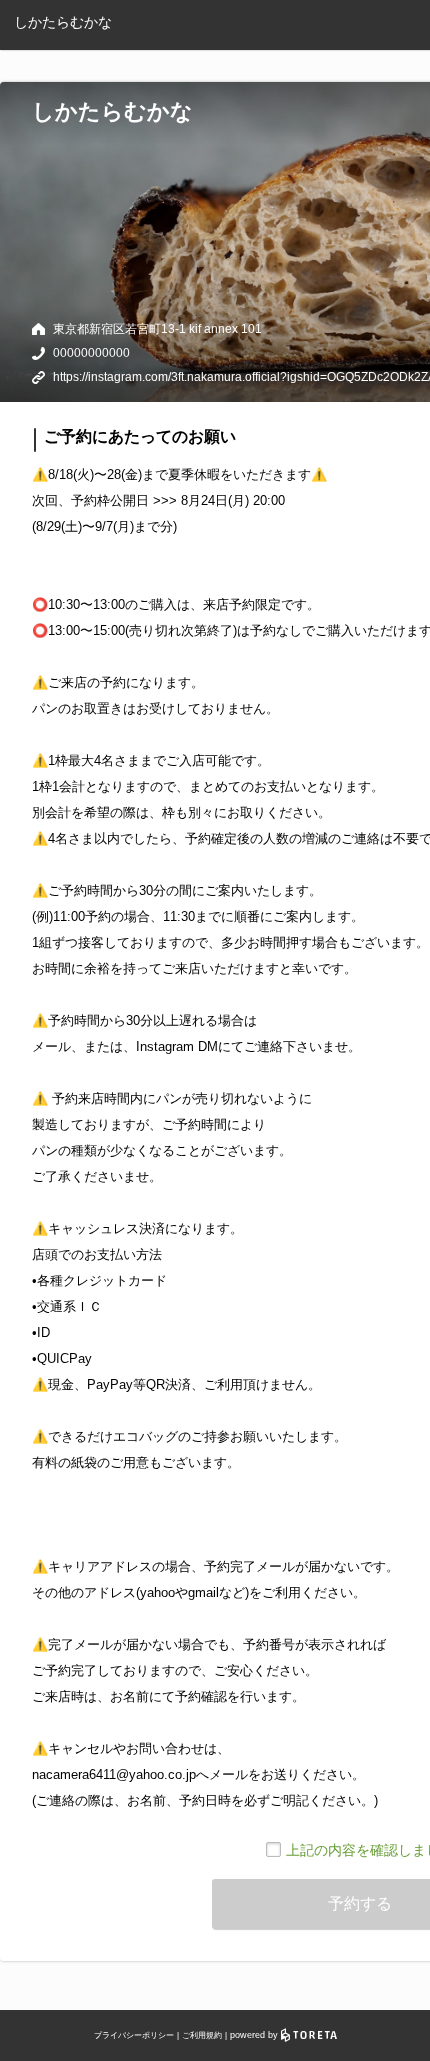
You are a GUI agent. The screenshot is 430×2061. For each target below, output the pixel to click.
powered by (255, 2035)
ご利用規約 (202, 2035)
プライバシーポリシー (134, 2035)
